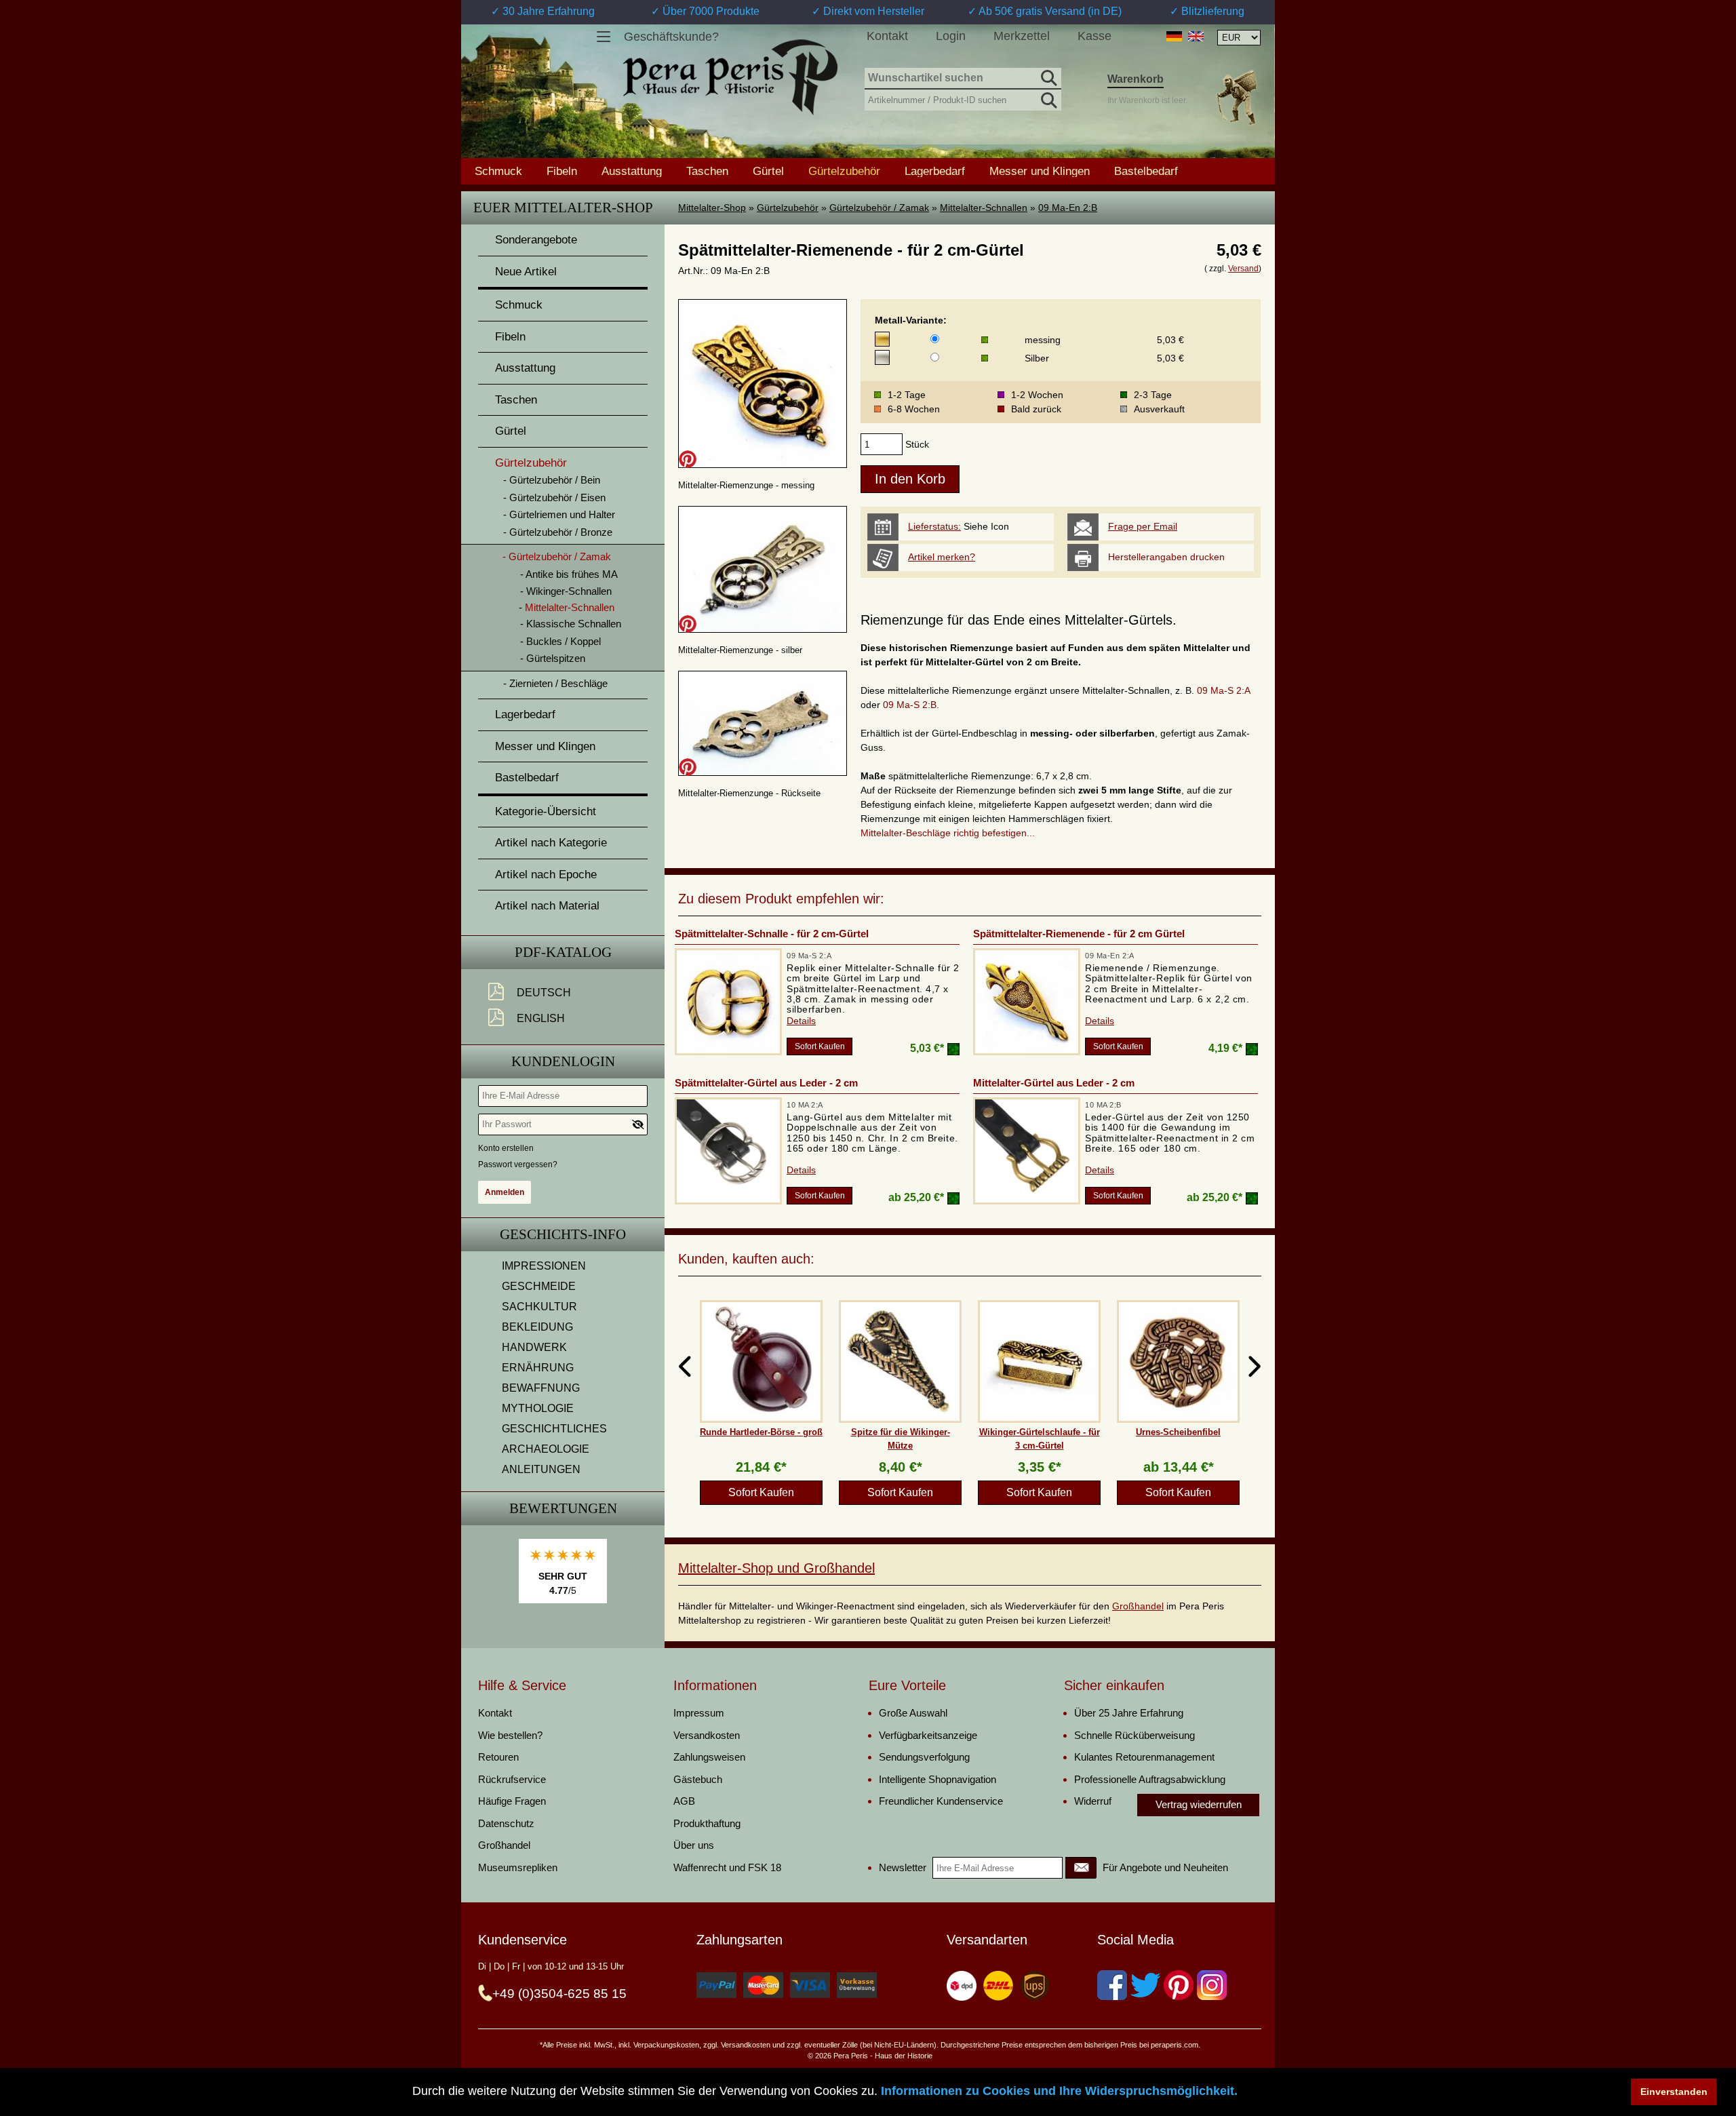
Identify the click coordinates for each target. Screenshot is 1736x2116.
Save (688, 459)
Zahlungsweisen (709, 1757)
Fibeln (562, 171)
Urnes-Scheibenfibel (1178, 1432)
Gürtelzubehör (788, 208)
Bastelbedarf (1146, 171)
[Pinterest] (1179, 1985)
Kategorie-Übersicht (546, 811)
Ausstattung (632, 171)
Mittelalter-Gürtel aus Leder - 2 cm (1054, 1083)
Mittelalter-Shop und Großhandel (776, 1568)
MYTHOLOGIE (538, 1408)
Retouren (498, 1757)
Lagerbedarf (935, 171)
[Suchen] (1048, 76)
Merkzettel (1022, 36)
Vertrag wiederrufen (1199, 1804)
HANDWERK (534, 1347)
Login (951, 36)
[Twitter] (1145, 1985)
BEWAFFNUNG (541, 1388)
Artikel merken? (942, 557)
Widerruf (1093, 1801)
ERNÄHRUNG (538, 1368)
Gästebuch (698, 1779)
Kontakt (887, 36)
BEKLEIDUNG (537, 1327)
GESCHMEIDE (539, 1286)
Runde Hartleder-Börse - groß (761, 1432)
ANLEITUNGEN (541, 1469)
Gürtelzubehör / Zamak (879, 208)
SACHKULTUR (539, 1307)
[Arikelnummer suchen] (1048, 98)
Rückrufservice (512, 1779)
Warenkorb (1136, 79)
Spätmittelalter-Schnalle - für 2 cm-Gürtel (772, 934)
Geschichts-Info (563, 1234)
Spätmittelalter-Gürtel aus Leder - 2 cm (766, 1083)
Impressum (699, 1713)
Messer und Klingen (1040, 171)
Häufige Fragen (512, 1801)
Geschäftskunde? (671, 37)
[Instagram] (1212, 1985)
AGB (684, 1801)
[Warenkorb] (1236, 97)
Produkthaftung (707, 1823)
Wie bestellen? (510, 1735)
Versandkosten (707, 1735)
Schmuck (498, 171)
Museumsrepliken (518, 1867)
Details (801, 1021)
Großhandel (1138, 1606)
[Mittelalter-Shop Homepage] (730, 77)
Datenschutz (506, 1823)
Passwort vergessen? (518, 1164)
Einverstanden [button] (1674, 2092)
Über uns (694, 1845)
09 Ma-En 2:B (1068, 208)
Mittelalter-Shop (712, 208)
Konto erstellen (506, 1148)
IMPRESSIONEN (544, 1266)
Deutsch (544, 993)
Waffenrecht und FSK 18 (727, 1867)
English (541, 1018)
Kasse (1094, 36)
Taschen (707, 171)
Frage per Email (1143, 526)
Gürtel (768, 171)
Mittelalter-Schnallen (984, 208)
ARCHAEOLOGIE (546, 1449)
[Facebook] (1112, 1985)
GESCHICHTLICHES (554, 1429)
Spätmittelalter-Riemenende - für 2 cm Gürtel (1079, 934)
